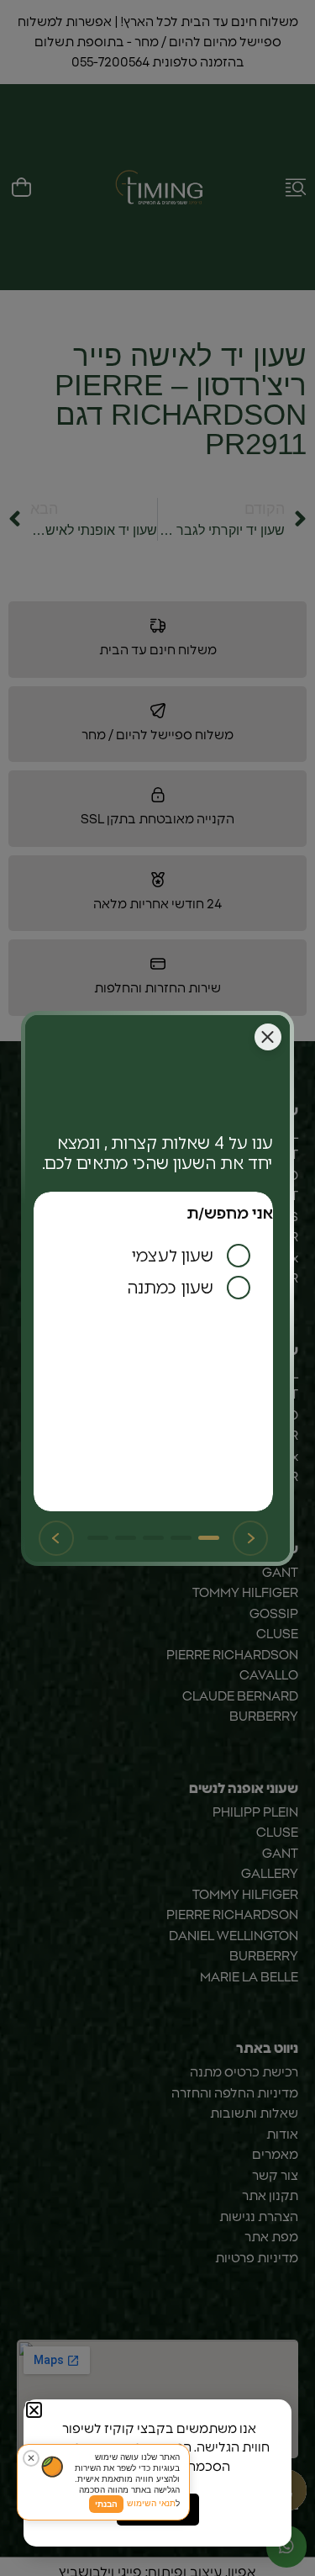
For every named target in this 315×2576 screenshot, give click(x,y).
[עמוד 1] (209, 1538)
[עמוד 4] (126, 1538)
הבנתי (106, 2504)
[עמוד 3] (153, 1538)
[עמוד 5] (98, 1538)
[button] (34, 2410)
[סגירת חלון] (268, 1037)
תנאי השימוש (151, 2503)
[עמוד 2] (181, 1538)
